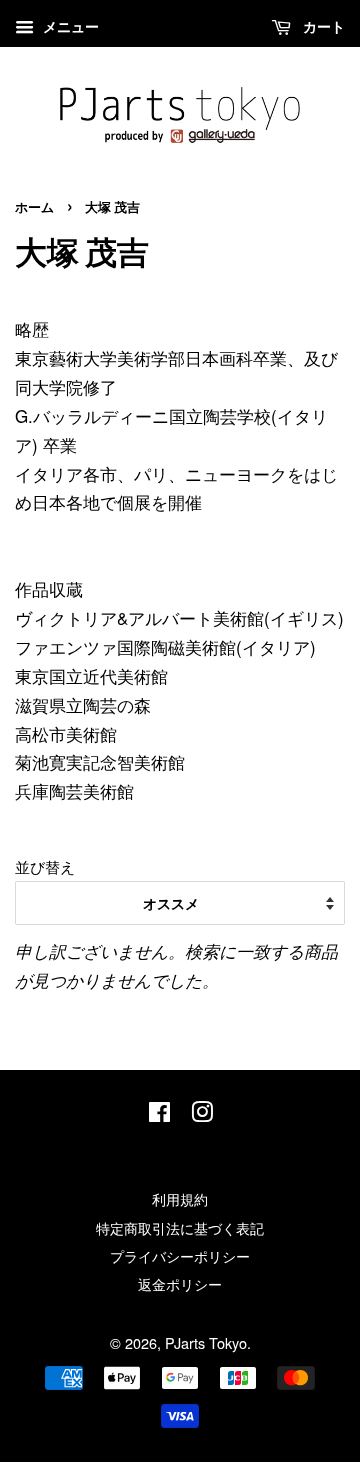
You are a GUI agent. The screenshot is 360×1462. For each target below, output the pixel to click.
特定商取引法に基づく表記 (180, 1227)
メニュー (69, 26)
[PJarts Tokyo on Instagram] (202, 1114)
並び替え (45, 866)
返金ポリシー (180, 1283)
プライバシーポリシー (180, 1255)
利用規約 (180, 1198)
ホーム (34, 208)
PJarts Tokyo (206, 1342)
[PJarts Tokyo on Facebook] (159, 1114)
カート (322, 26)
